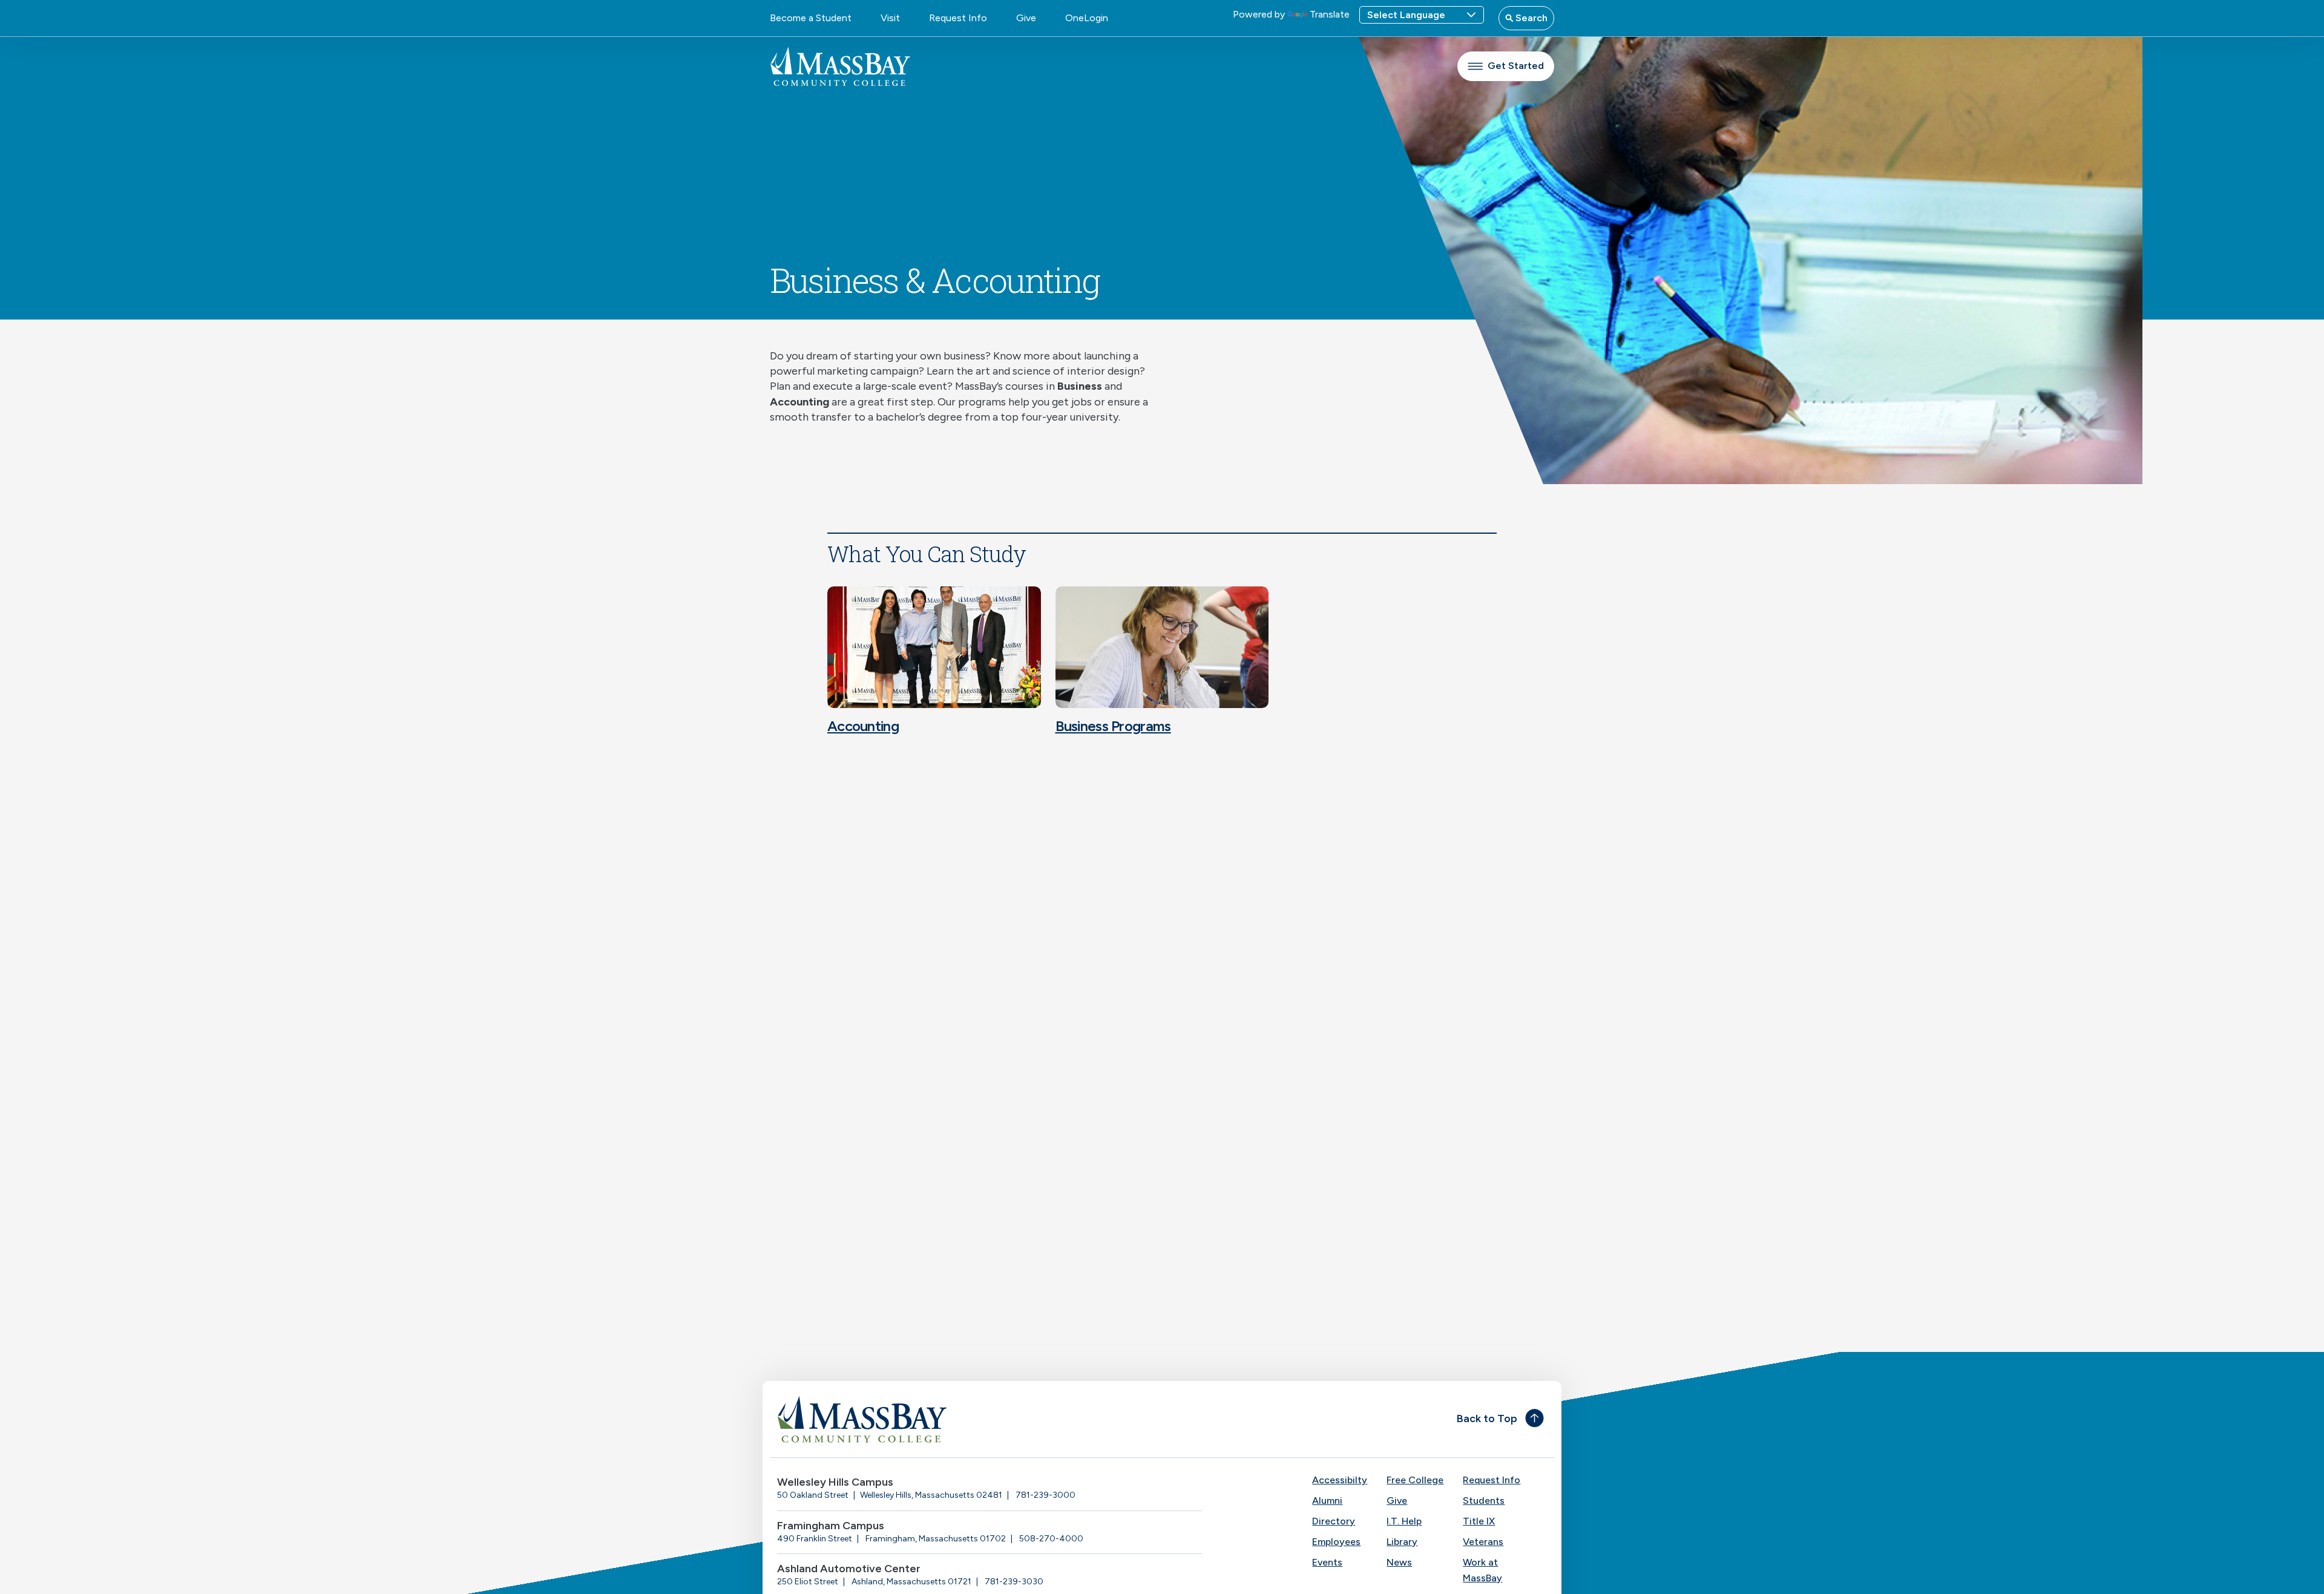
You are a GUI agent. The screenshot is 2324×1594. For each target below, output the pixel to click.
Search (1530, 18)
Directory (1334, 1521)
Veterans (1483, 1542)
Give (1026, 18)
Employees (1336, 1542)
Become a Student (811, 18)
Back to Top (1487, 1419)
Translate (1330, 14)
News (1399, 1562)
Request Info (958, 18)
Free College (1415, 1480)
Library (1402, 1542)
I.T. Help (1404, 1521)
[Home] (966, 1419)
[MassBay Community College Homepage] (840, 66)
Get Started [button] (1516, 66)
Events (1327, 1562)
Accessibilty (1340, 1480)
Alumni (1327, 1501)
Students (1484, 1501)
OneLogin (1087, 18)
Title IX (1479, 1521)
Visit (890, 18)
